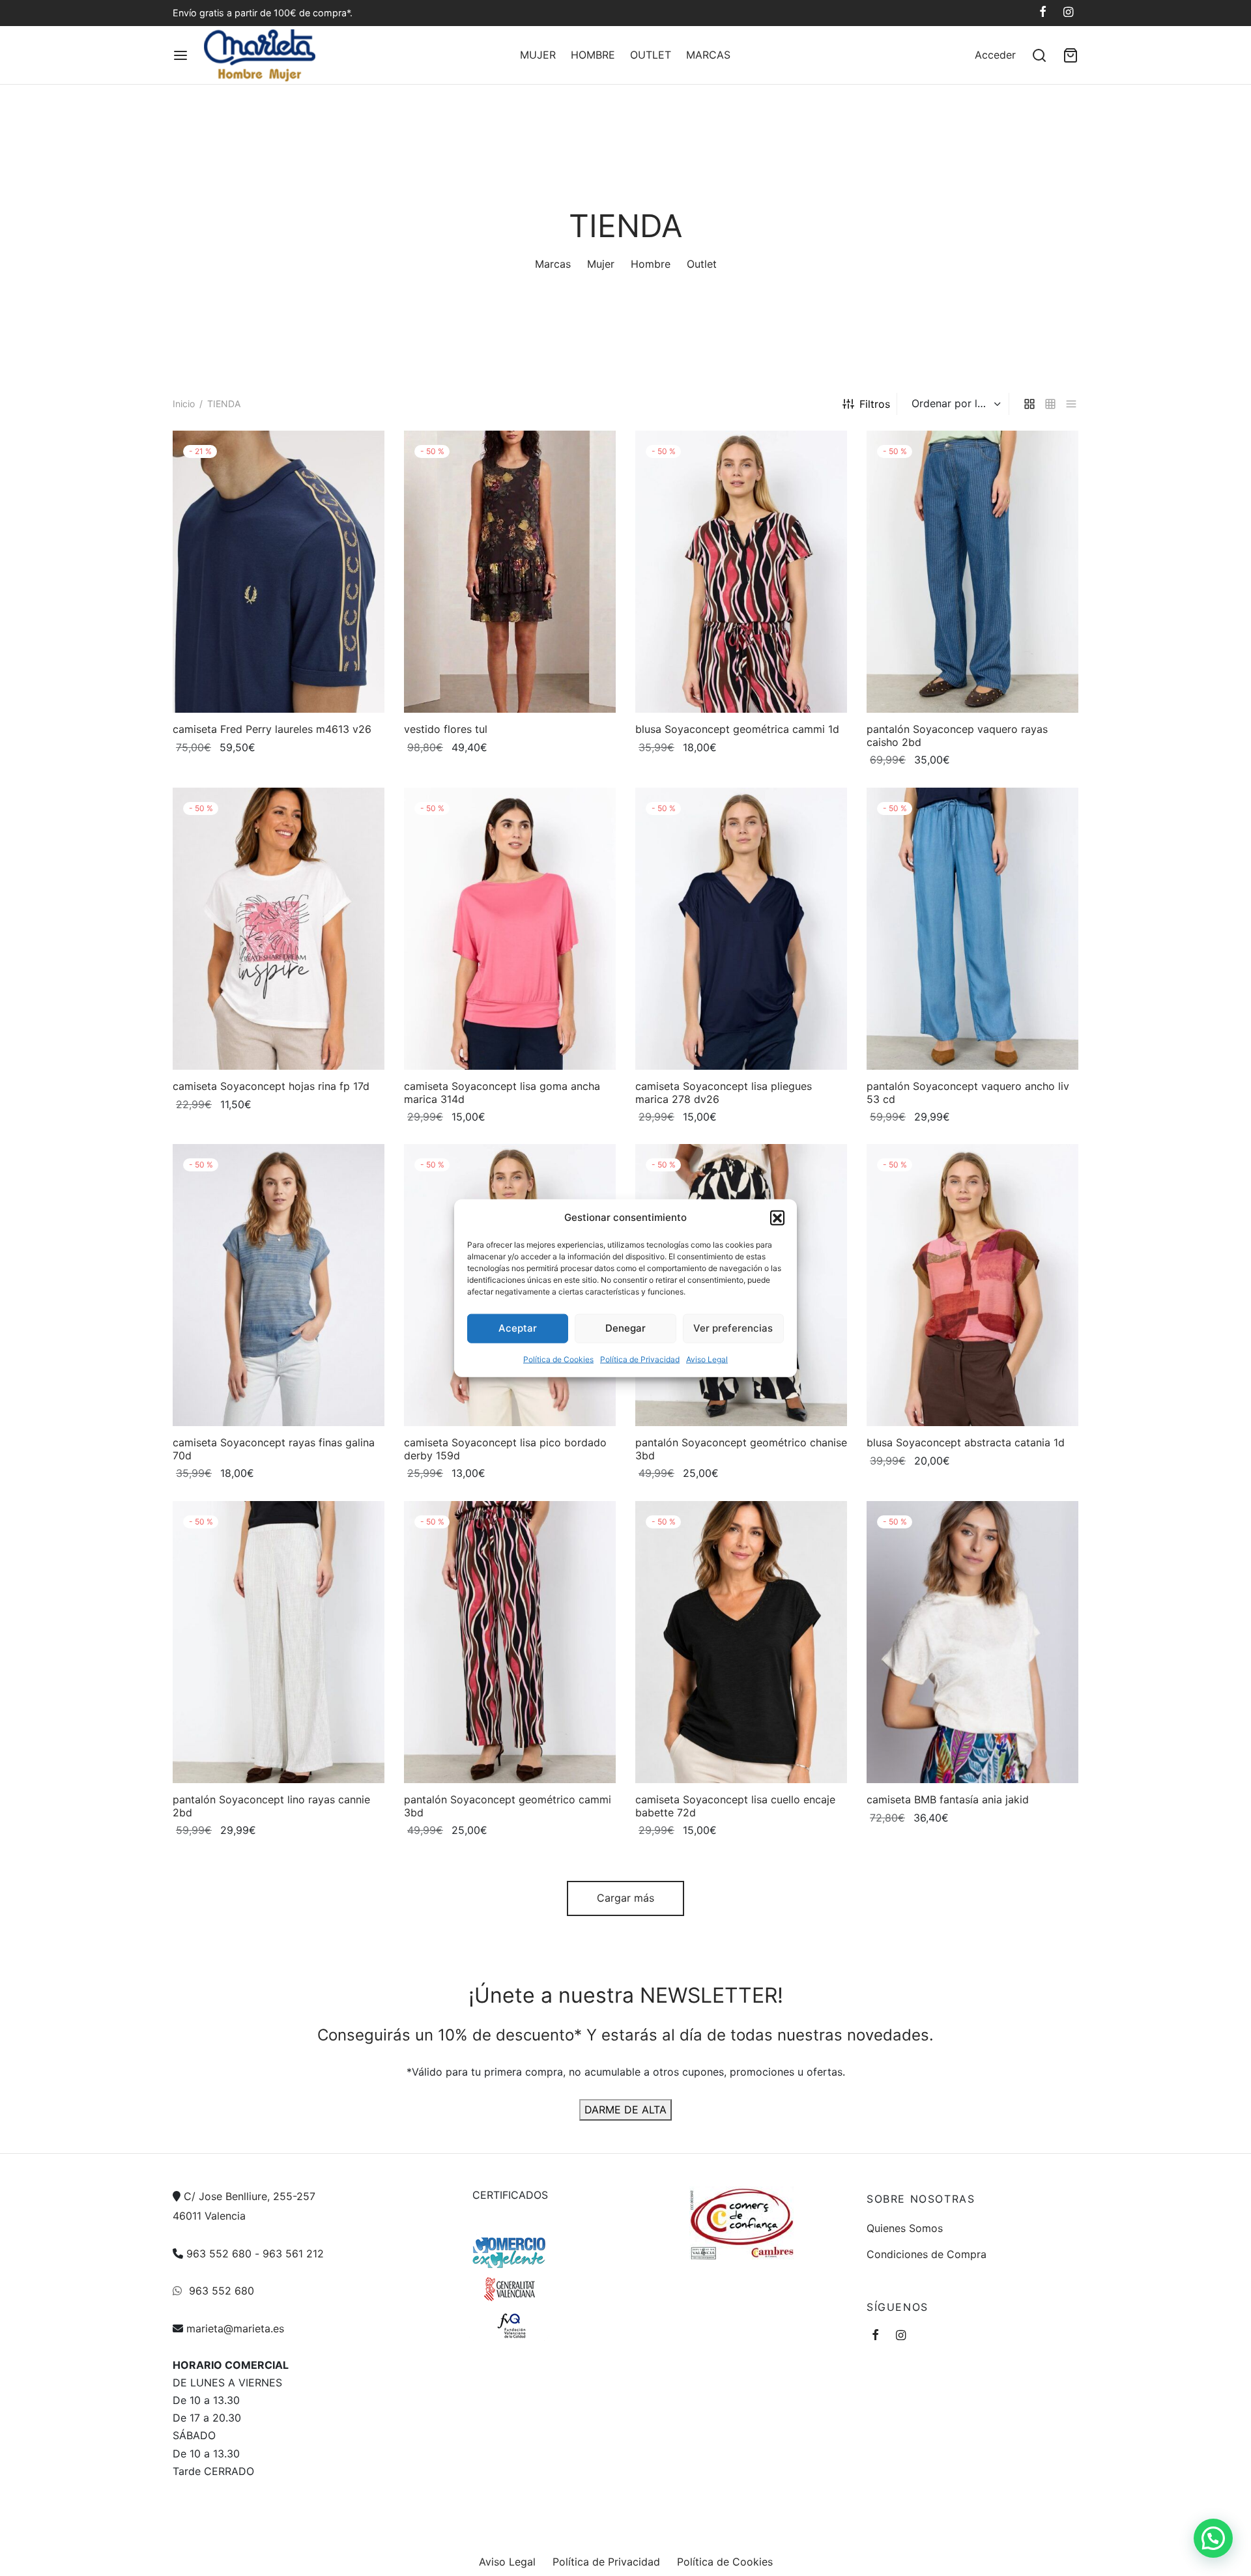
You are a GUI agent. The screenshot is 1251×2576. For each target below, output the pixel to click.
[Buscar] (1039, 55)
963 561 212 (293, 2254)
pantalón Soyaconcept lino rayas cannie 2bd (271, 1806)
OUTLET (651, 55)
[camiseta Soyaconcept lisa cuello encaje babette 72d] (741, 1642)
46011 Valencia (209, 2216)
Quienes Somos (905, 2228)
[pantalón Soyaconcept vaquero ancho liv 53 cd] (972, 929)
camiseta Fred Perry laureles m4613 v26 (272, 729)
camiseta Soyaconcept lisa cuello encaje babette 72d (735, 1806)
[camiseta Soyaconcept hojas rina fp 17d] (279, 929)
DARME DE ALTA (625, 2110)
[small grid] (1050, 404)
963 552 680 (219, 2254)
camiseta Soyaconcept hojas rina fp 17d (271, 1086)
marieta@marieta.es (235, 2328)
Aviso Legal (707, 1359)
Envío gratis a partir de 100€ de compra (260, 13)
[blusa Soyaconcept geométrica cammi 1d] (741, 572)
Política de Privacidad (640, 1359)
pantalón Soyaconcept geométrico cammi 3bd (508, 1806)
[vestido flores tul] (510, 572)
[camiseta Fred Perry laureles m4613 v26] (279, 572)
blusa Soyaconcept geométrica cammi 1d (737, 729)
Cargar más (625, 1898)
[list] (1071, 404)
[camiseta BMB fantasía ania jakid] (972, 1642)
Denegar (625, 1328)
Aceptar (518, 1328)
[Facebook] (1043, 13)
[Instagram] (1068, 13)
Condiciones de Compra (927, 2254)
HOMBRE (593, 55)
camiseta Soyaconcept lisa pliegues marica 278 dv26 (724, 1092)
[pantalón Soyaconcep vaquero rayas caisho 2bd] (972, 572)
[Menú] (180, 55)
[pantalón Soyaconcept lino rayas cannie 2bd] (279, 1642)
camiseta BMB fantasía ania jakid (948, 1799)
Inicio (184, 404)
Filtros (875, 404)
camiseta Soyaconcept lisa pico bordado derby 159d (505, 1449)
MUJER (538, 55)
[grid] (1029, 404)
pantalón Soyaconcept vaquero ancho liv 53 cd (968, 1092)
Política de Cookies (558, 1359)
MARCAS (708, 55)
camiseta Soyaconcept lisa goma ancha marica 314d (502, 1092)
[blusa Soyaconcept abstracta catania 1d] (972, 1285)
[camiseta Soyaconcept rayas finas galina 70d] (279, 1285)
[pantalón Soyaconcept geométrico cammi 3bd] (510, 1642)
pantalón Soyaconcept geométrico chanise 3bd (741, 1449)
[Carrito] (1071, 55)
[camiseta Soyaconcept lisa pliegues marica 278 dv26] (741, 929)
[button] (777, 1217)
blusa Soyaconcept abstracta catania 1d (966, 1443)
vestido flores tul (446, 729)
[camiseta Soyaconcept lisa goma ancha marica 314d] (510, 929)
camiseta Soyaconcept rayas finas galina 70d (274, 1449)
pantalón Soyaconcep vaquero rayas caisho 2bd (957, 735)
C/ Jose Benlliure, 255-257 (250, 2196)
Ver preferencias (733, 1328)
